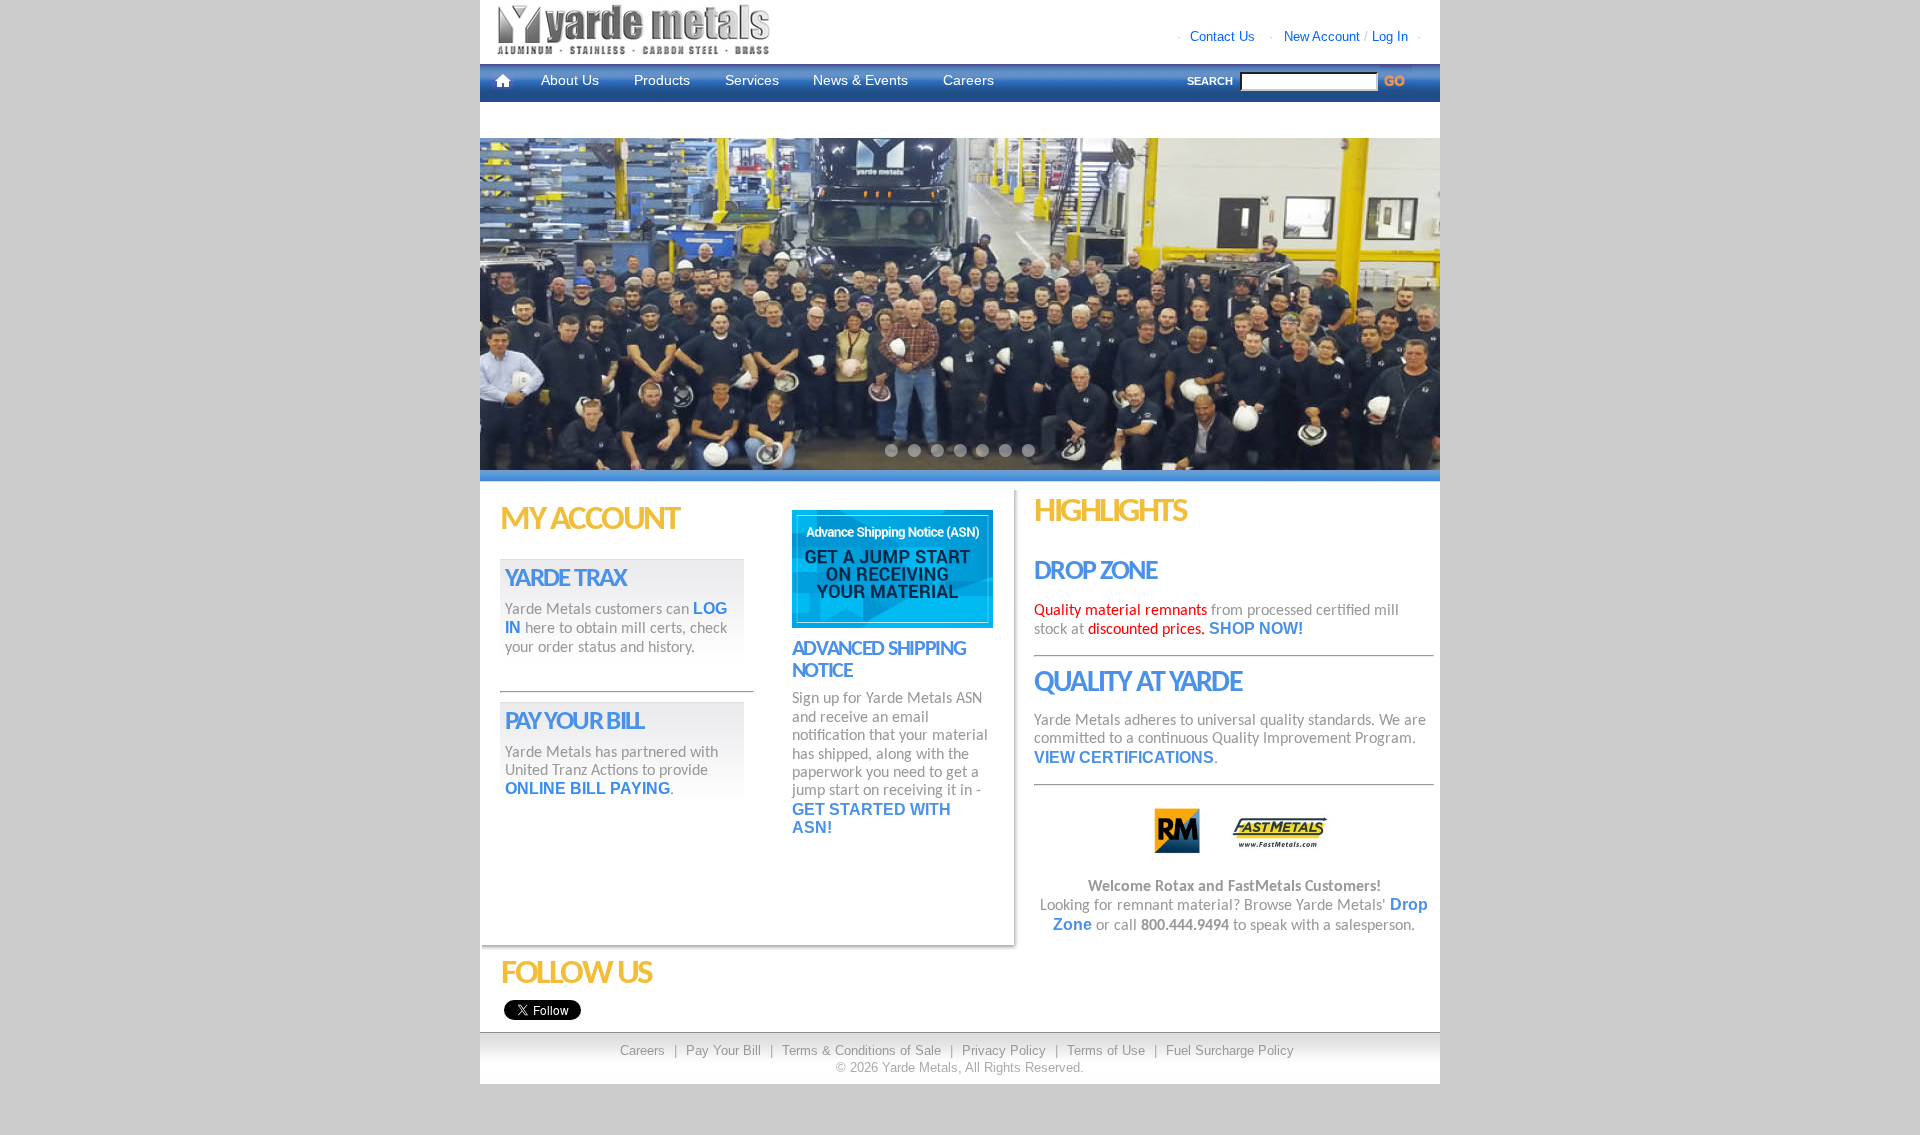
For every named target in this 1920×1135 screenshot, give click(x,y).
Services (752, 80)
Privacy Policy (1004, 1050)
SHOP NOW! (1256, 628)
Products (662, 80)
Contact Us (1222, 36)
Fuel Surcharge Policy (1230, 1050)
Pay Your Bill (723, 1050)
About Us (570, 80)
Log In (1390, 36)
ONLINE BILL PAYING (587, 788)
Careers (968, 80)
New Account (1322, 36)
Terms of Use (1106, 1050)
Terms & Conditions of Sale (861, 1050)
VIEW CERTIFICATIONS (1124, 757)
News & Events (860, 80)
